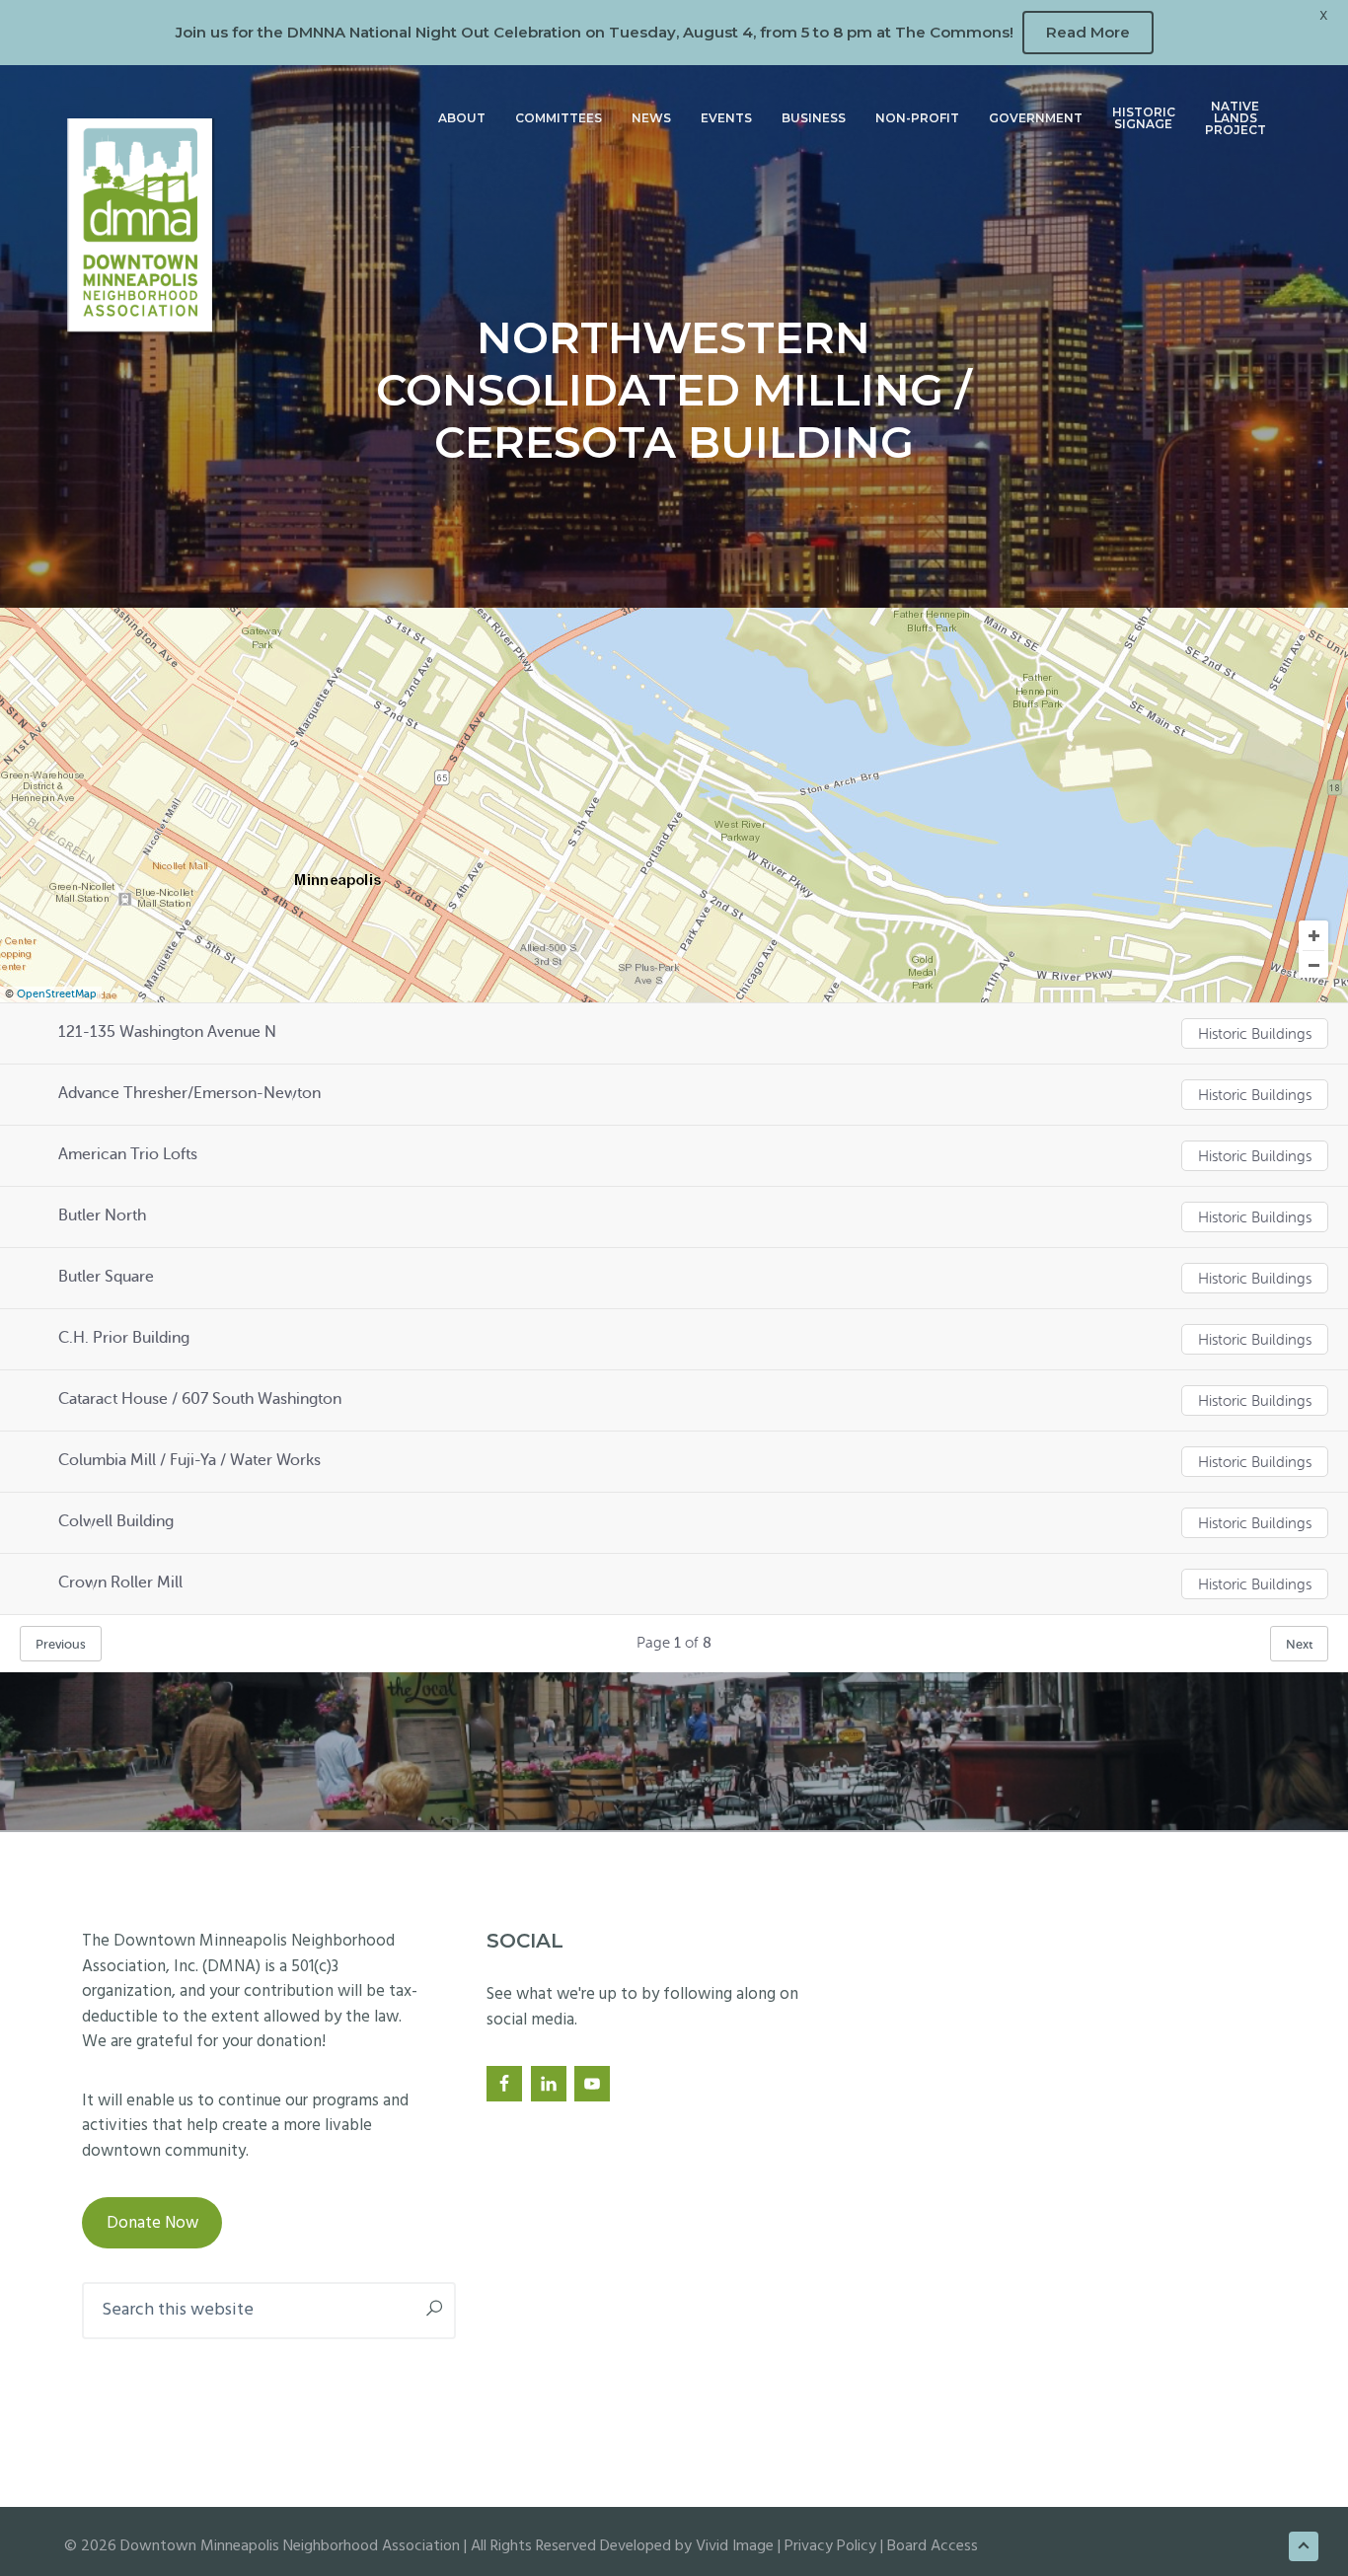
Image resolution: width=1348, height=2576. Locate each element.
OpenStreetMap (57, 994)
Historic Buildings (1255, 1034)
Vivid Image (735, 2546)
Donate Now (152, 2223)
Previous (61, 1644)
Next (1299, 1644)
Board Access (933, 2546)
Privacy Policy (830, 2546)
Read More (1088, 32)
